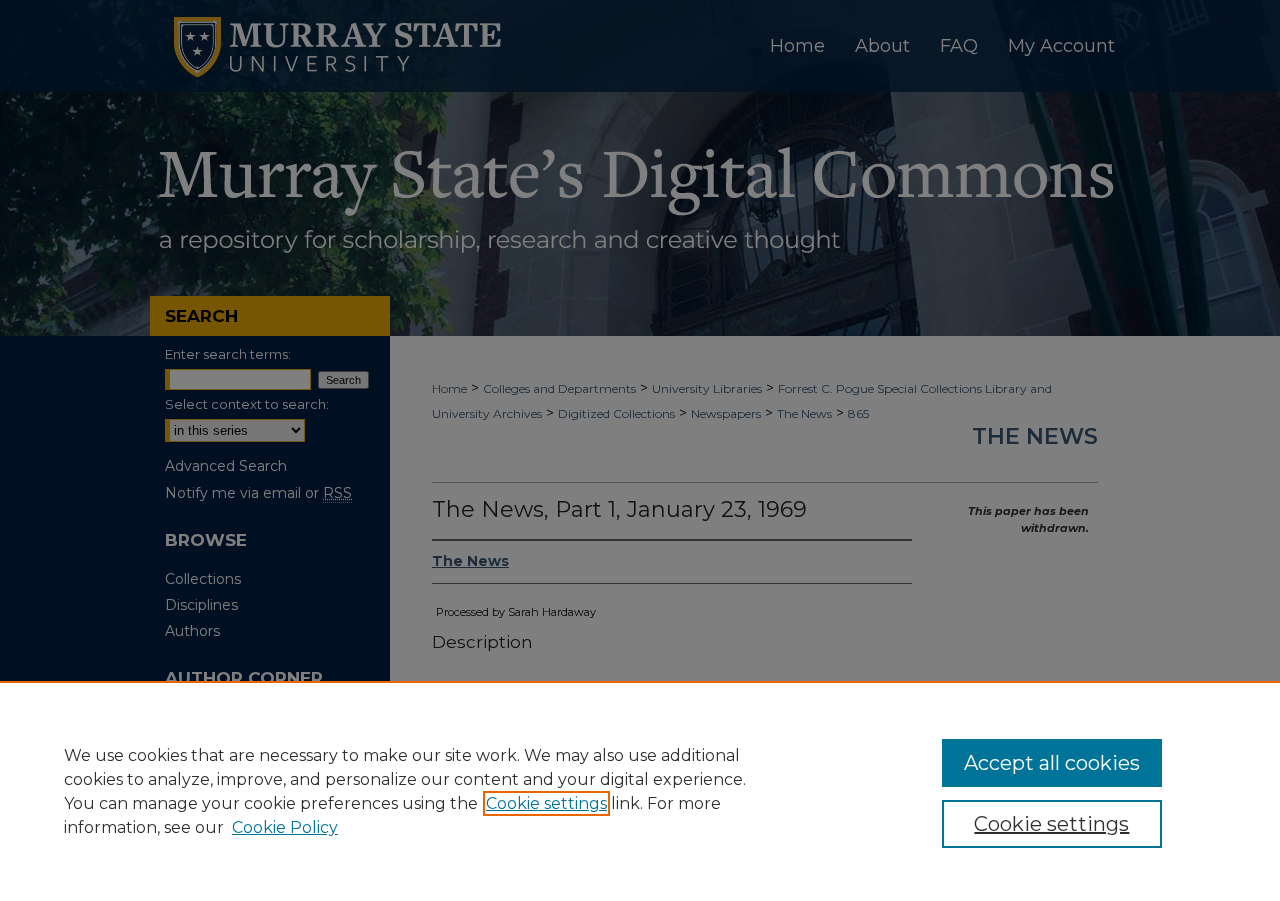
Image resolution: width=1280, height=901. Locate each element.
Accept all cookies (1052, 763)
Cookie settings (546, 803)
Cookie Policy (285, 827)
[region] (640, 791)
